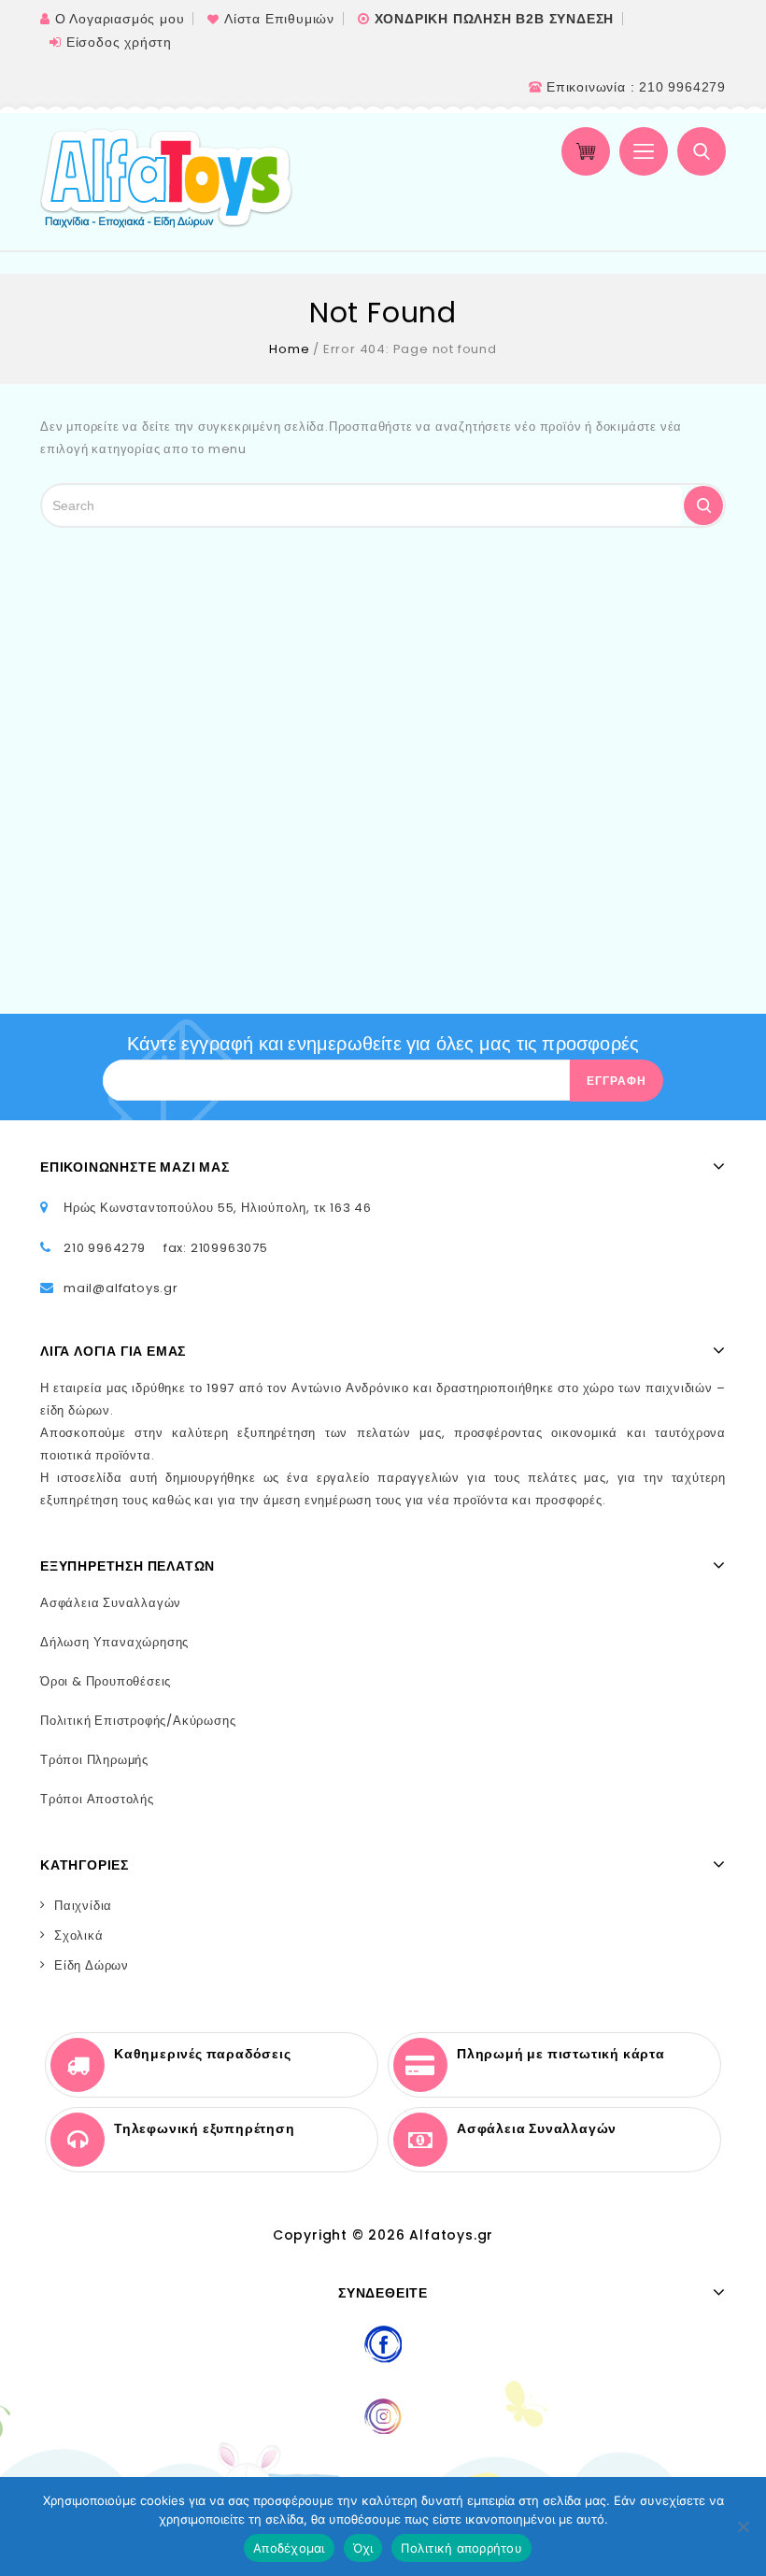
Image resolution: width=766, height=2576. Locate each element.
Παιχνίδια (83, 1906)
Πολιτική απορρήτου (461, 2548)
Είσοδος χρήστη (119, 42)
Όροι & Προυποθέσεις (106, 1681)
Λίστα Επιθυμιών (279, 19)
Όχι (363, 2548)
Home (289, 349)
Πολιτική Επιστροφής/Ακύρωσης (138, 1721)
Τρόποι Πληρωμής (94, 1760)
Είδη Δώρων (92, 1965)
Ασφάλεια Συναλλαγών (111, 1603)
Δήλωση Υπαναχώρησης (114, 1642)
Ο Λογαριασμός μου (120, 19)
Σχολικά (79, 1936)
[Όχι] (743, 2526)
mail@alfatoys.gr (121, 1288)
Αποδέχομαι (289, 2548)
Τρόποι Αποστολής (97, 1799)
